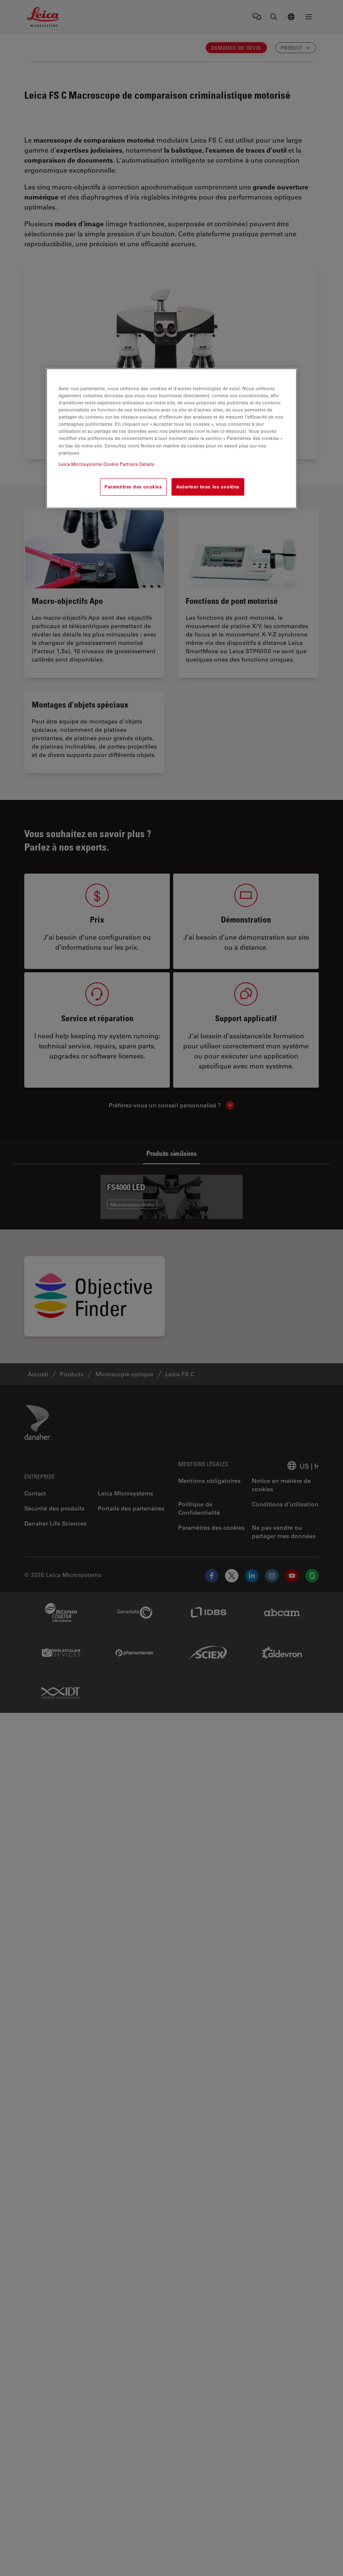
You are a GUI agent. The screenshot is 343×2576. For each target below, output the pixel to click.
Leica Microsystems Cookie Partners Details (106, 464)
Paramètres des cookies (133, 487)
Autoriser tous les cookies (208, 487)
